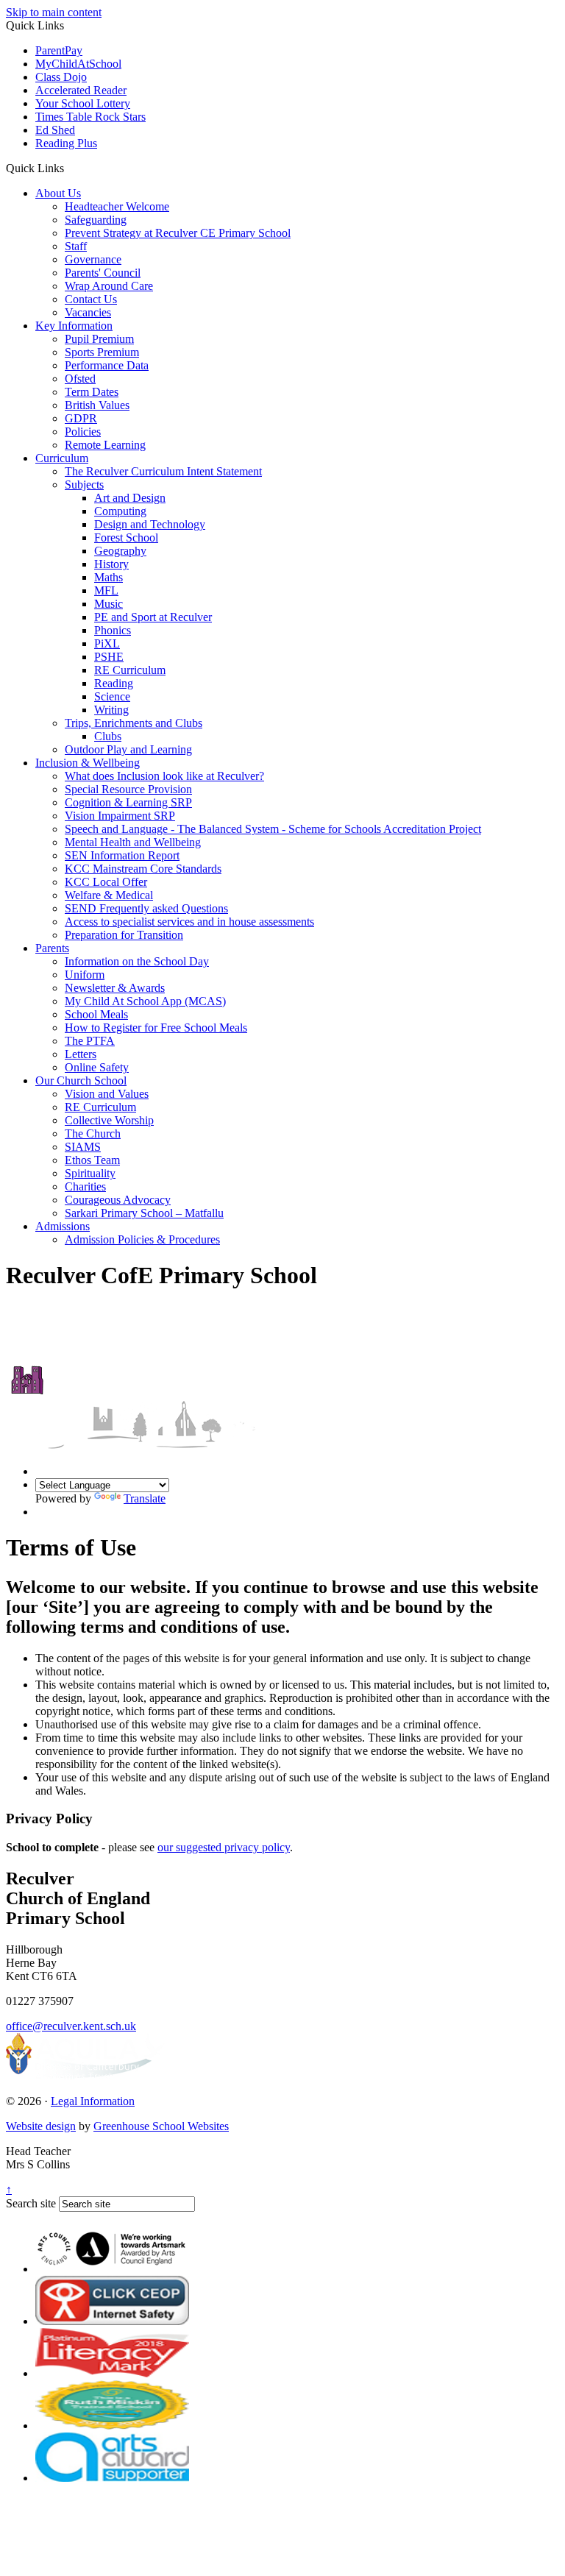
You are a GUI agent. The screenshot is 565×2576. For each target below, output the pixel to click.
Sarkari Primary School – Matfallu (144, 1213)
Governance (93, 259)
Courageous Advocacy (118, 1200)
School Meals (96, 1014)
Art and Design (130, 498)
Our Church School (81, 1081)
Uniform (85, 975)
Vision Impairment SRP (120, 816)
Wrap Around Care (109, 286)
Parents (52, 948)
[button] (70, 168)
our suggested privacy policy (224, 1847)
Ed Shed (55, 130)
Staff (76, 246)
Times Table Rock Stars (90, 117)
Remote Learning (105, 445)
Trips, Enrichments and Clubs (134, 723)
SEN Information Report (122, 855)
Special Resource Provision (128, 789)
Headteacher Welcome (117, 206)
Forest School (126, 537)
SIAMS (83, 1147)
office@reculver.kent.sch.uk (71, 2026)
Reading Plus (66, 143)
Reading (114, 683)
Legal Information (93, 2101)
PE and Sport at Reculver (153, 617)
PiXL (107, 643)
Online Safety (97, 1067)
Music (109, 604)
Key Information (74, 326)
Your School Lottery (83, 103)
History (111, 564)
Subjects (84, 485)
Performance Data (107, 365)
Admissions (63, 1226)
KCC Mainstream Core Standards (143, 869)
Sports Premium (102, 352)
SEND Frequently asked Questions (146, 908)
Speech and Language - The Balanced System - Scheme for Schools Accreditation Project (273, 829)
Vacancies (88, 312)
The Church (93, 1133)
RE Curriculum (130, 670)
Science (112, 696)
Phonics (113, 630)
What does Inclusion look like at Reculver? (164, 776)
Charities (85, 1186)
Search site (31, 2203)
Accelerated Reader (81, 90)
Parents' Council (103, 273)
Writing (111, 710)
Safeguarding (96, 220)
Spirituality (90, 1173)
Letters (81, 1054)
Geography (120, 551)
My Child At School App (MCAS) (145, 1001)
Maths (109, 577)
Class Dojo (61, 77)
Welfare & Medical (109, 895)
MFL (106, 590)
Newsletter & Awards (115, 988)
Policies (83, 432)
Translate (145, 1498)
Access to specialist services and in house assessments (189, 922)
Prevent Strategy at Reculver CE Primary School (178, 233)
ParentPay (59, 50)
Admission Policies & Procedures (142, 1239)
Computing (120, 511)
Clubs (108, 736)
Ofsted (80, 379)
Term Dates (92, 392)
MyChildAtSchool (78, 64)
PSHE (109, 657)
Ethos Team (92, 1160)
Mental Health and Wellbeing (133, 842)
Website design (41, 2126)
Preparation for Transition (124, 935)
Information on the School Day (137, 961)
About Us (58, 193)
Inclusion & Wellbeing (88, 763)
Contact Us (91, 299)
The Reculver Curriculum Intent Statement (163, 471)
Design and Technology (150, 524)
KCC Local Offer (106, 882)
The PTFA (90, 1041)
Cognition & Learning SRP (128, 802)
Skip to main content (54, 12)
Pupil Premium (99, 339)
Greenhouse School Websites (161, 2126)
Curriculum (62, 458)
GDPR (81, 418)
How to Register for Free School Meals (156, 1028)
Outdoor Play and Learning (128, 749)
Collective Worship (109, 1120)
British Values (97, 405)
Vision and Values (107, 1094)
